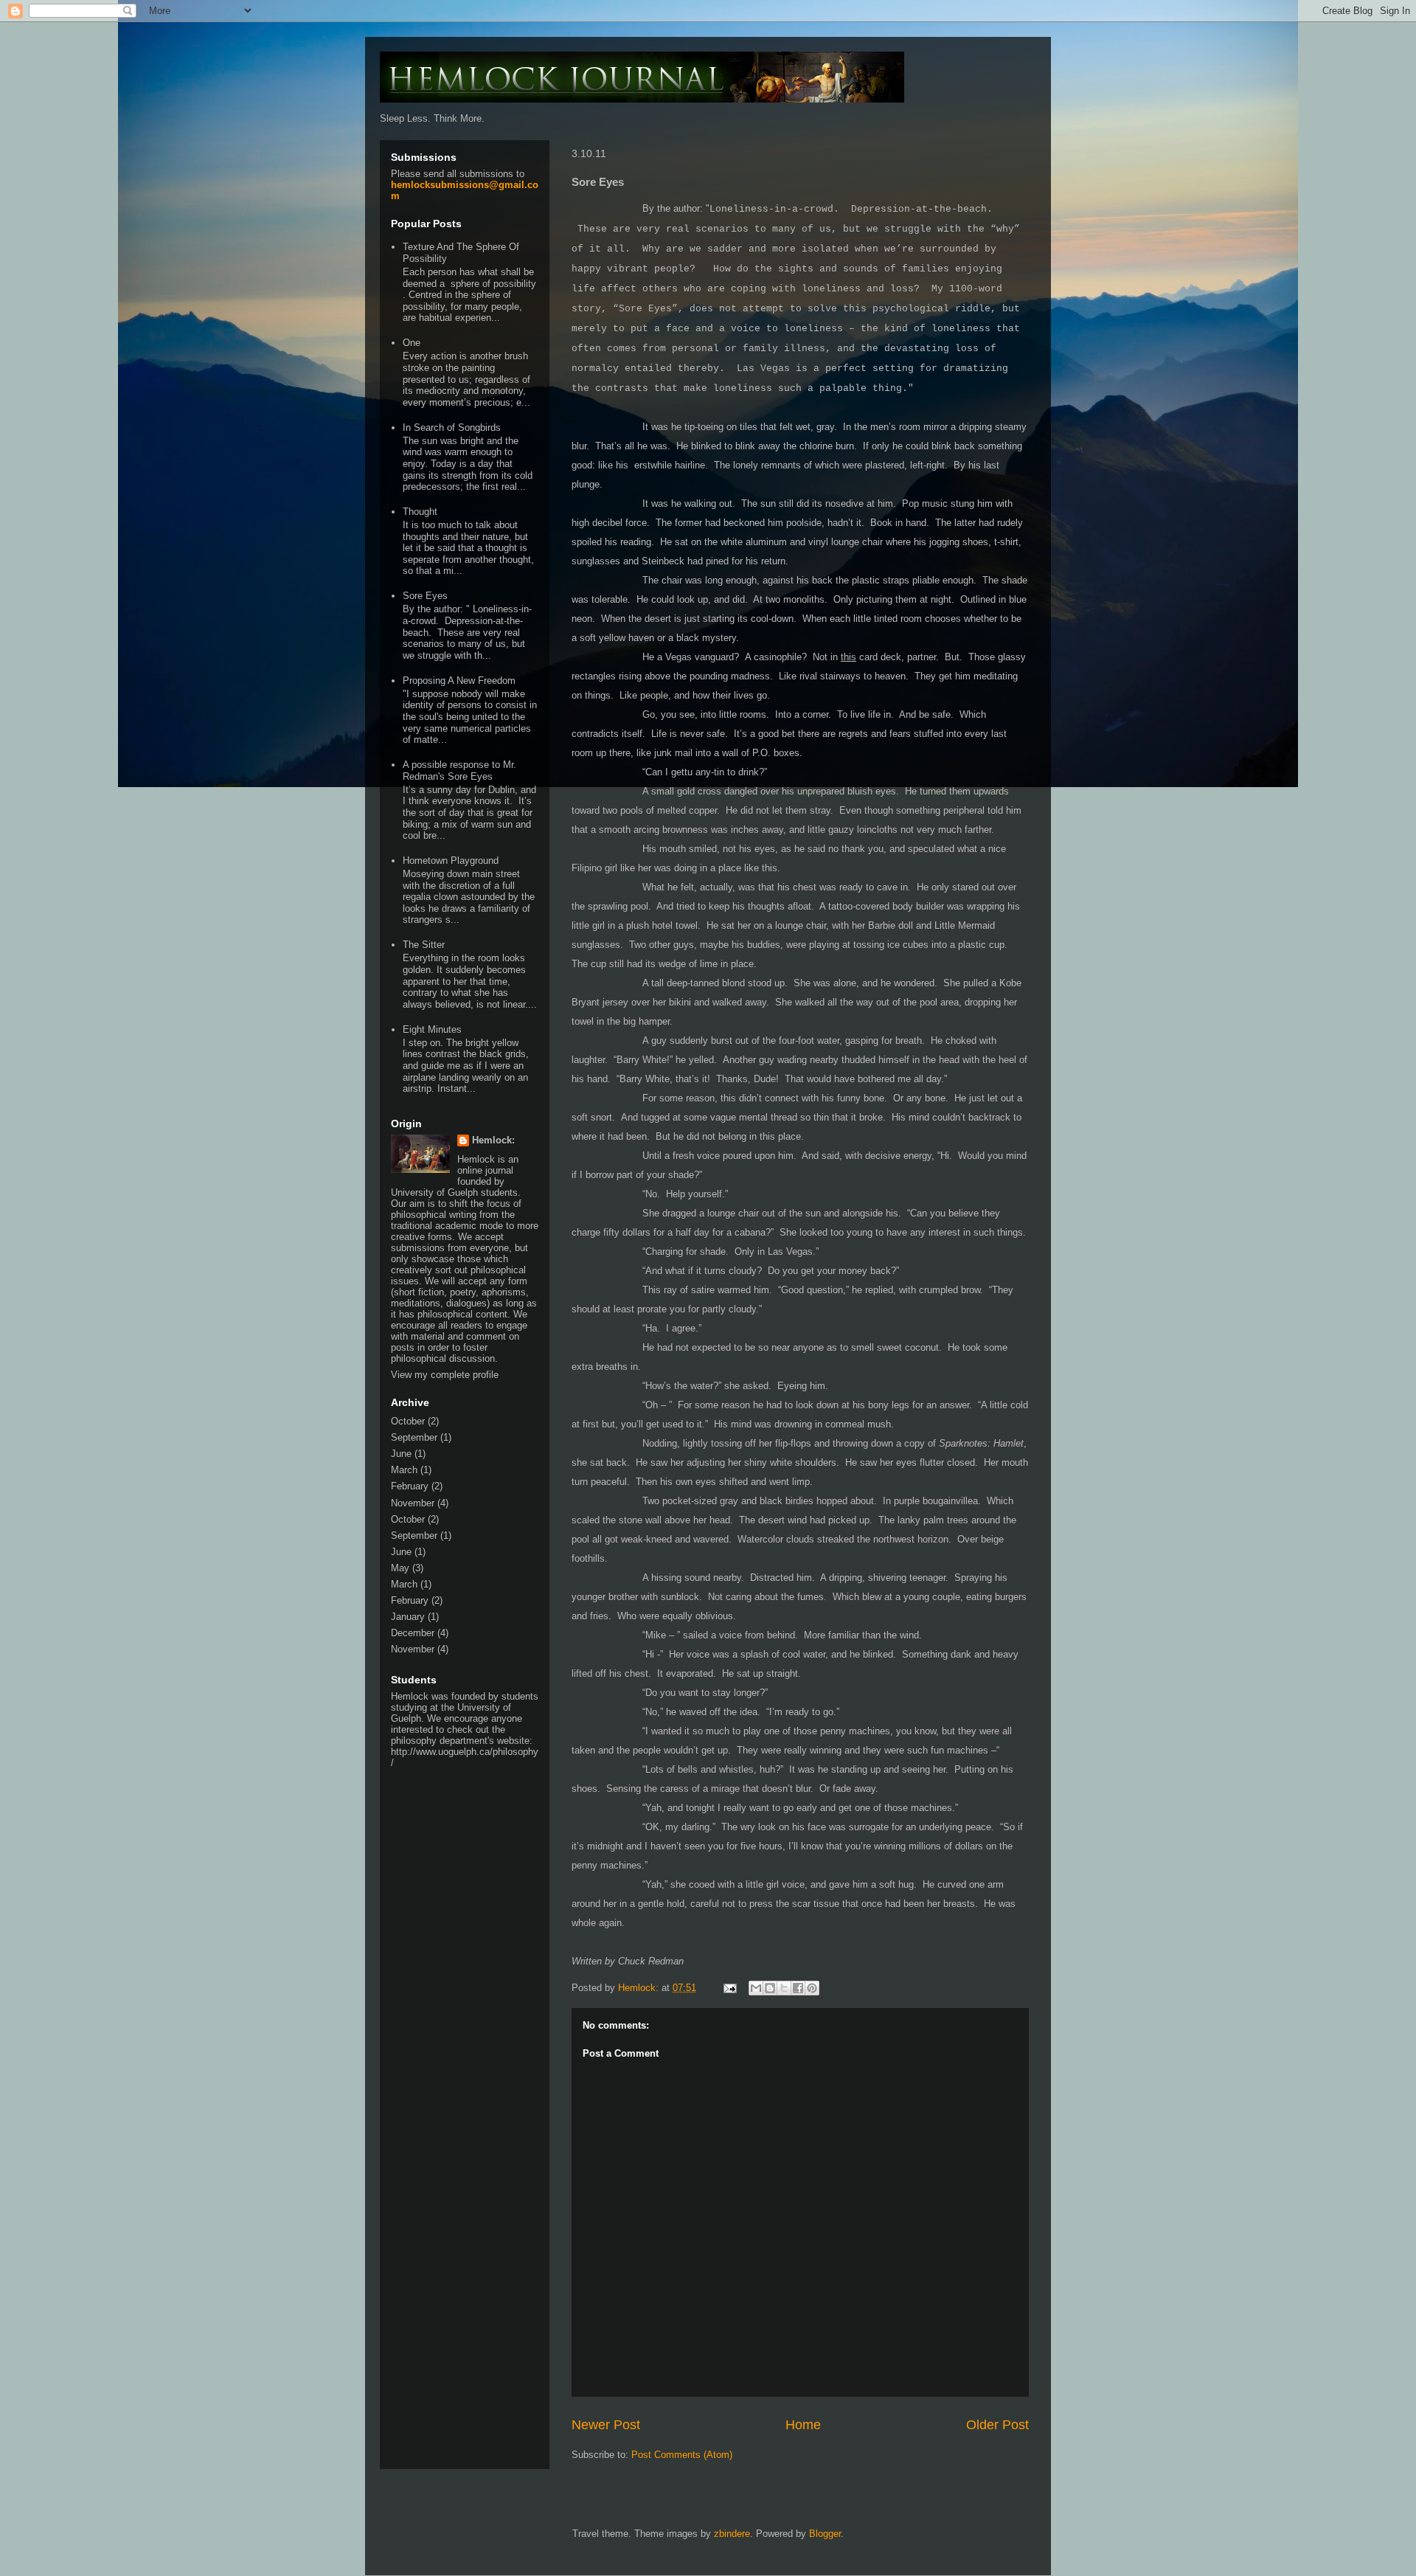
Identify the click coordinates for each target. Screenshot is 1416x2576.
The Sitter (424, 945)
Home (803, 2425)
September (414, 1437)
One (412, 343)
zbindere (732, 2534)
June (401, 1454)
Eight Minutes (432, 1029)
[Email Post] (729, 1988)
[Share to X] (784, 1988)
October (408, 1421)
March (404, 1470)
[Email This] (756, 1988)
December (413, 1633)
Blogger (825, 2534)
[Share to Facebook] (798, 1988)
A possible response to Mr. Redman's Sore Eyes (459, 771)
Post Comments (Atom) (682, 2455)
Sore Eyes (425, 596)
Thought (420, 512)
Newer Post (606, 2425)
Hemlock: (493, 1140)
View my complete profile (445, 1375)
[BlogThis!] (770, 1988)
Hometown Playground (451, 861)
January (408, 1617)
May (400, 1568)
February (410, 1486)
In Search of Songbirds (452, 427)
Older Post (997, 2425)
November (413, 1503)
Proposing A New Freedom (459, 681)
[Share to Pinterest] (812, 1988)
